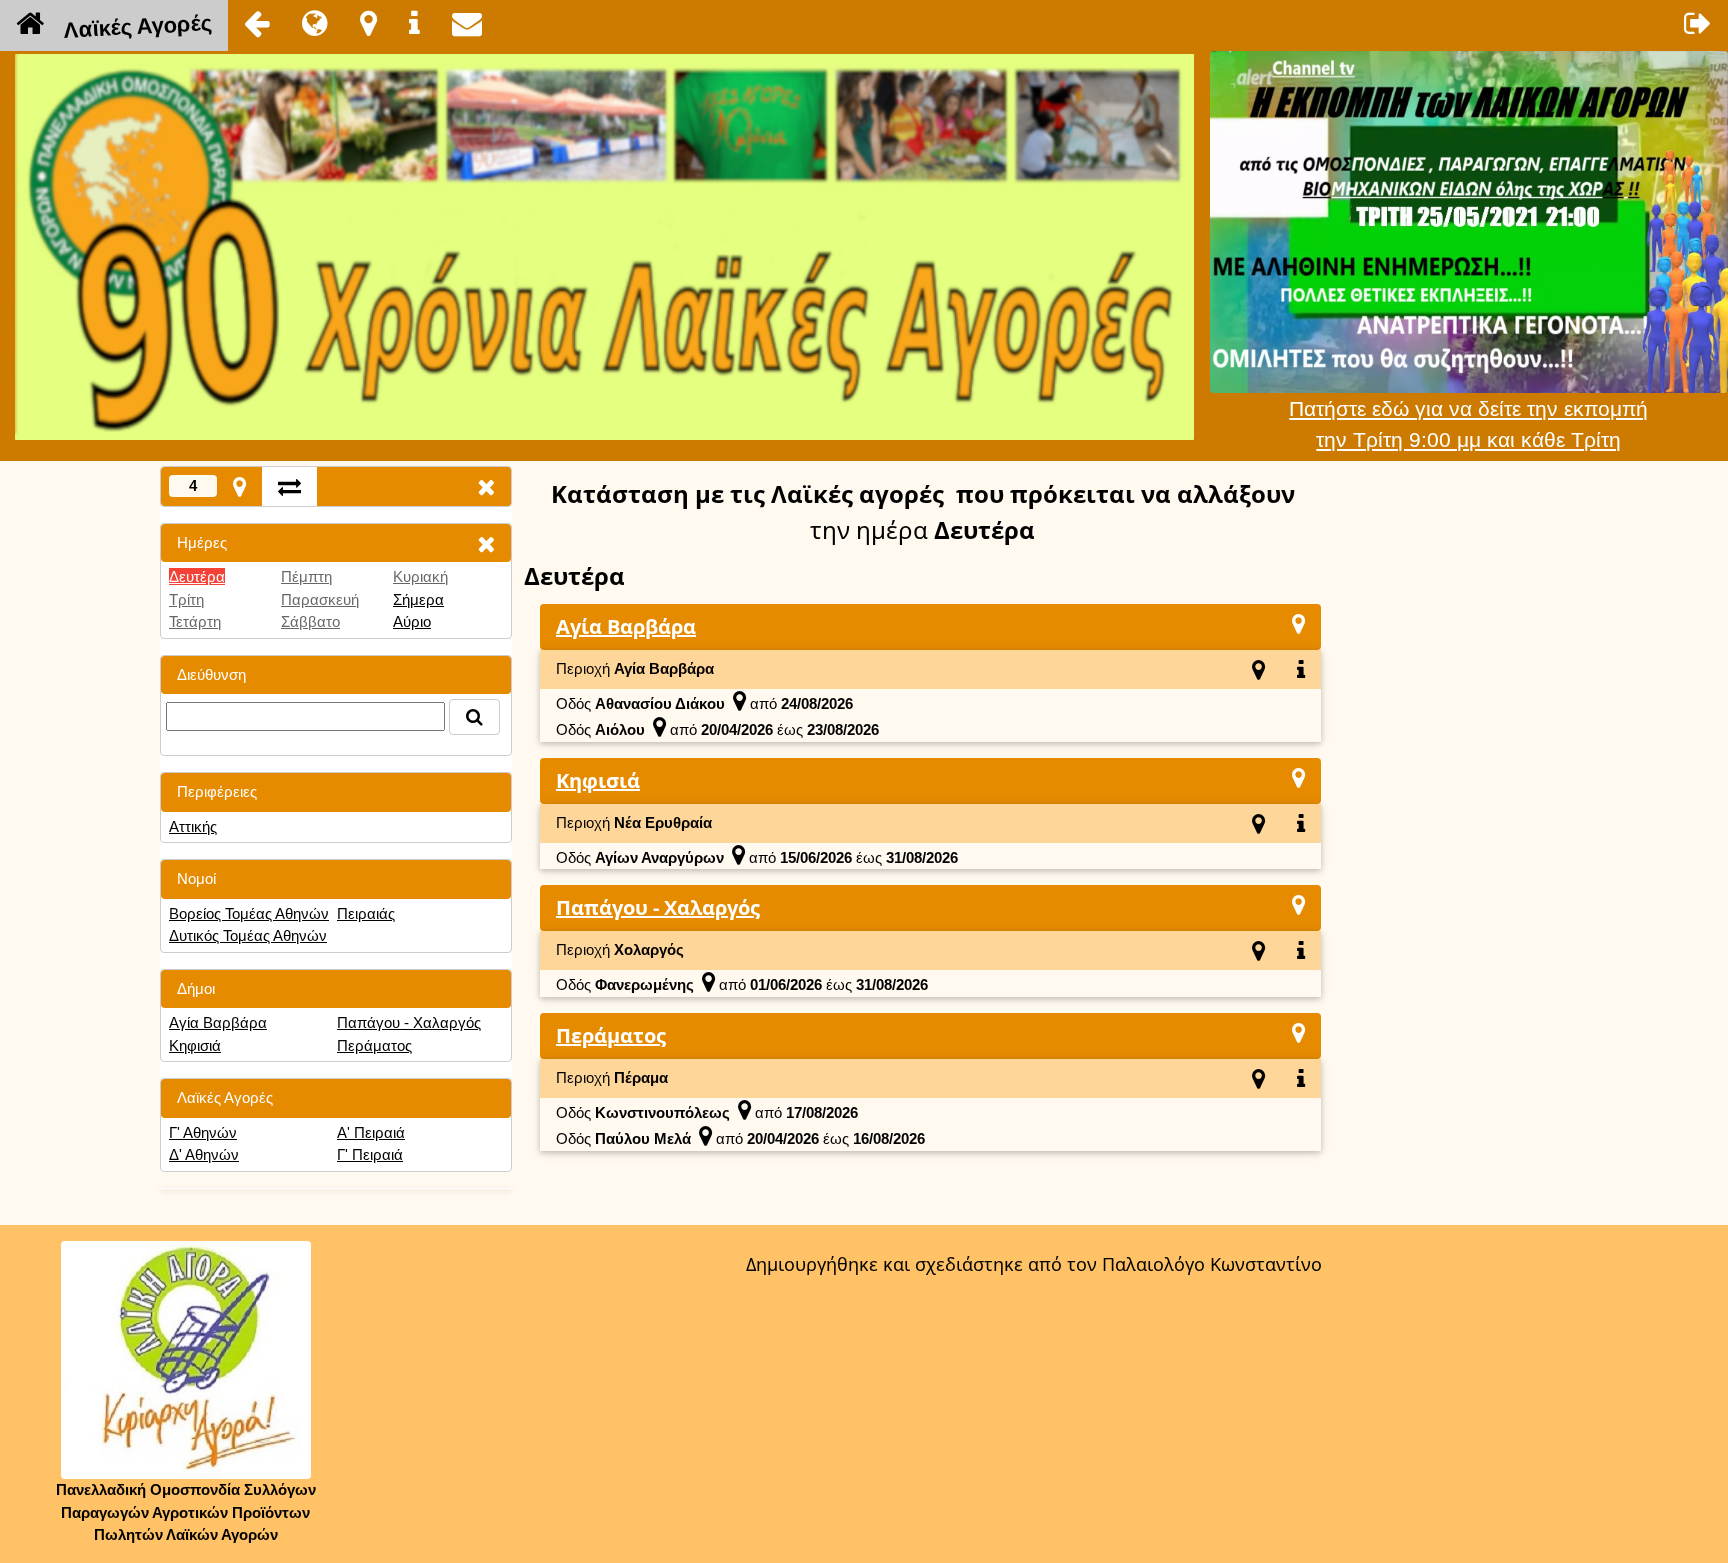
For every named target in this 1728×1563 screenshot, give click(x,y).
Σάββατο (310, 621)
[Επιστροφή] (257, 23)
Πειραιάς (366, 913)
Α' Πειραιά (371, 1132)
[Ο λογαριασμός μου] (1698, 23)
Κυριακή (420, 576)
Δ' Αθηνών (204, 1154)
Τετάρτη (195, 621)
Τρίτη (186, 599)
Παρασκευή (320, 599)
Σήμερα (418, 599)
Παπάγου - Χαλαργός (409, 1022)
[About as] (414, 23)
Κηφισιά (195, 1045)
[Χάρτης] (1298, 623)
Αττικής (193, 826)
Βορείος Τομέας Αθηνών (249, 913)
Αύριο (412, 621)
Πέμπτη (306, 576)
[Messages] (467, 23)
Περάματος (374, 1045)
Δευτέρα (197, 576)
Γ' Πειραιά (370, 1154)
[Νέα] (315, 23)
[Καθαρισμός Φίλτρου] (486, 543)
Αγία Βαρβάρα (218, 1022)
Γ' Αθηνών (203, 1132)
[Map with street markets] (239, 486)
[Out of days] (289, 486)
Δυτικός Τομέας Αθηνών (248, 935)
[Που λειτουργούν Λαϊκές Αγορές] (368, 23)
